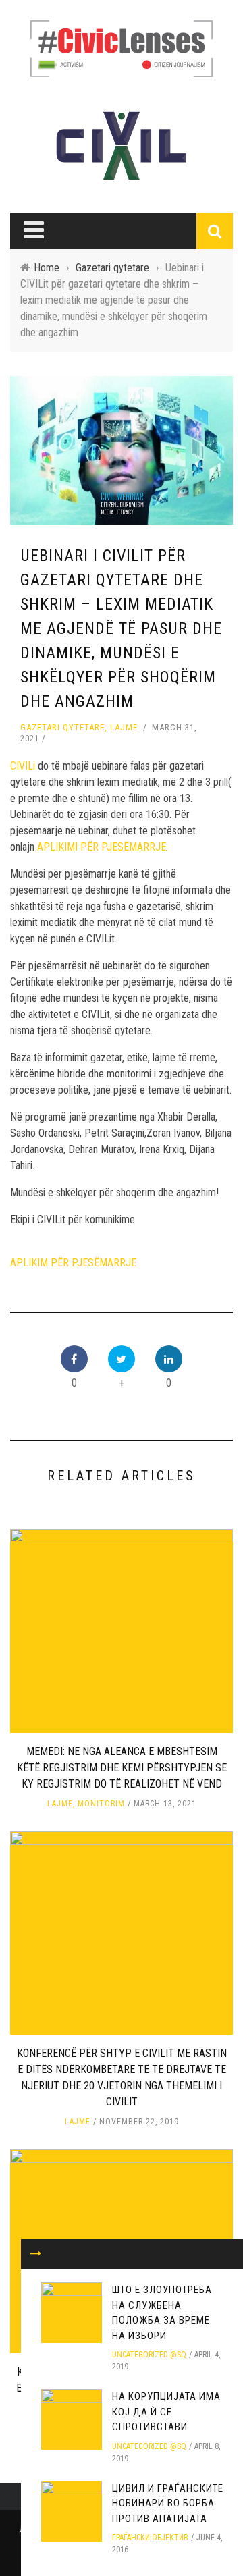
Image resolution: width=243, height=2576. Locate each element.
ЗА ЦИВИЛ (50, 88)
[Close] (20, 20)
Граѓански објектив (150, 2538)
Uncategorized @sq (149, 2355)
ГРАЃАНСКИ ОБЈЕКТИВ (77, 116)
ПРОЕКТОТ (43, 410)
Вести (34, 299)
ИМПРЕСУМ (52, 144)
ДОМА (34, 271)
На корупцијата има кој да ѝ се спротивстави (166, 2412)
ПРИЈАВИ (48, 171)
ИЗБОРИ (38, 354)
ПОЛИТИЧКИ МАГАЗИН (70, 327)
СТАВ (32, 382)
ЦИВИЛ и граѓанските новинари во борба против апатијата (168, 2503)
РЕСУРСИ (48, 199)
